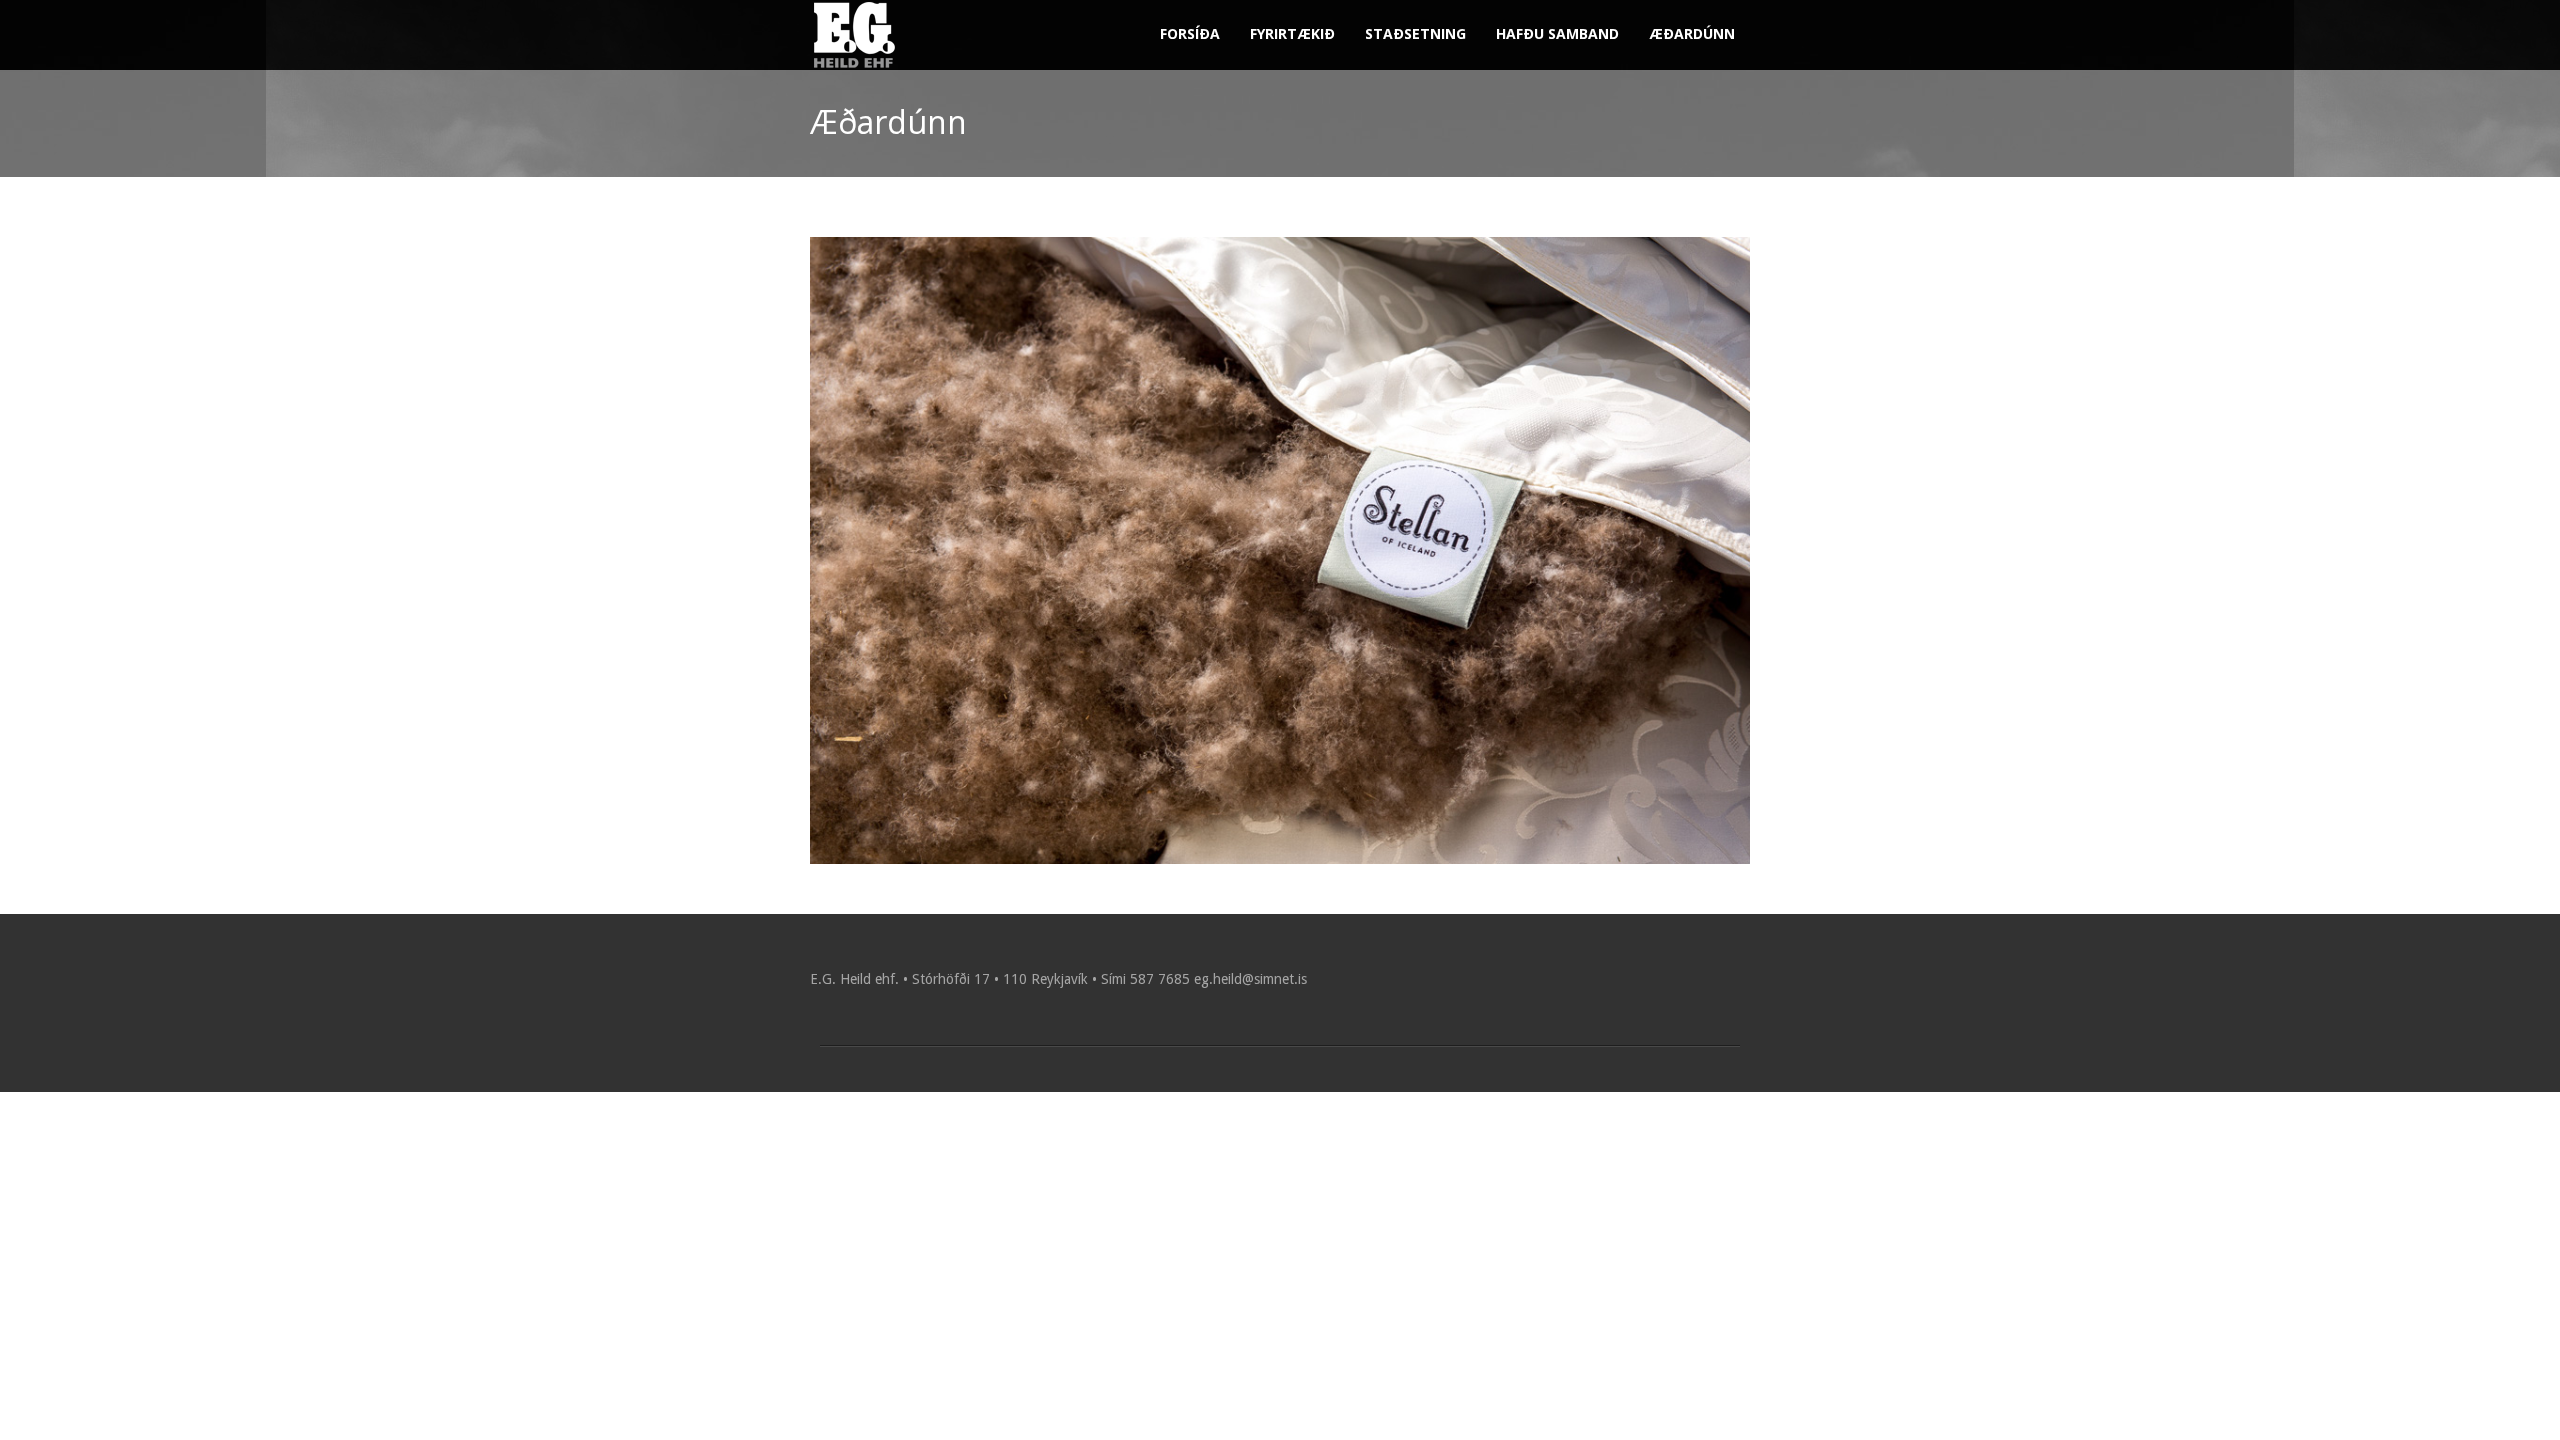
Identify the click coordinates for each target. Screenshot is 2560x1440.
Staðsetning (1415, 33)
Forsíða (1190, 33)
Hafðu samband (1557, 33)
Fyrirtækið (1292, 33)
